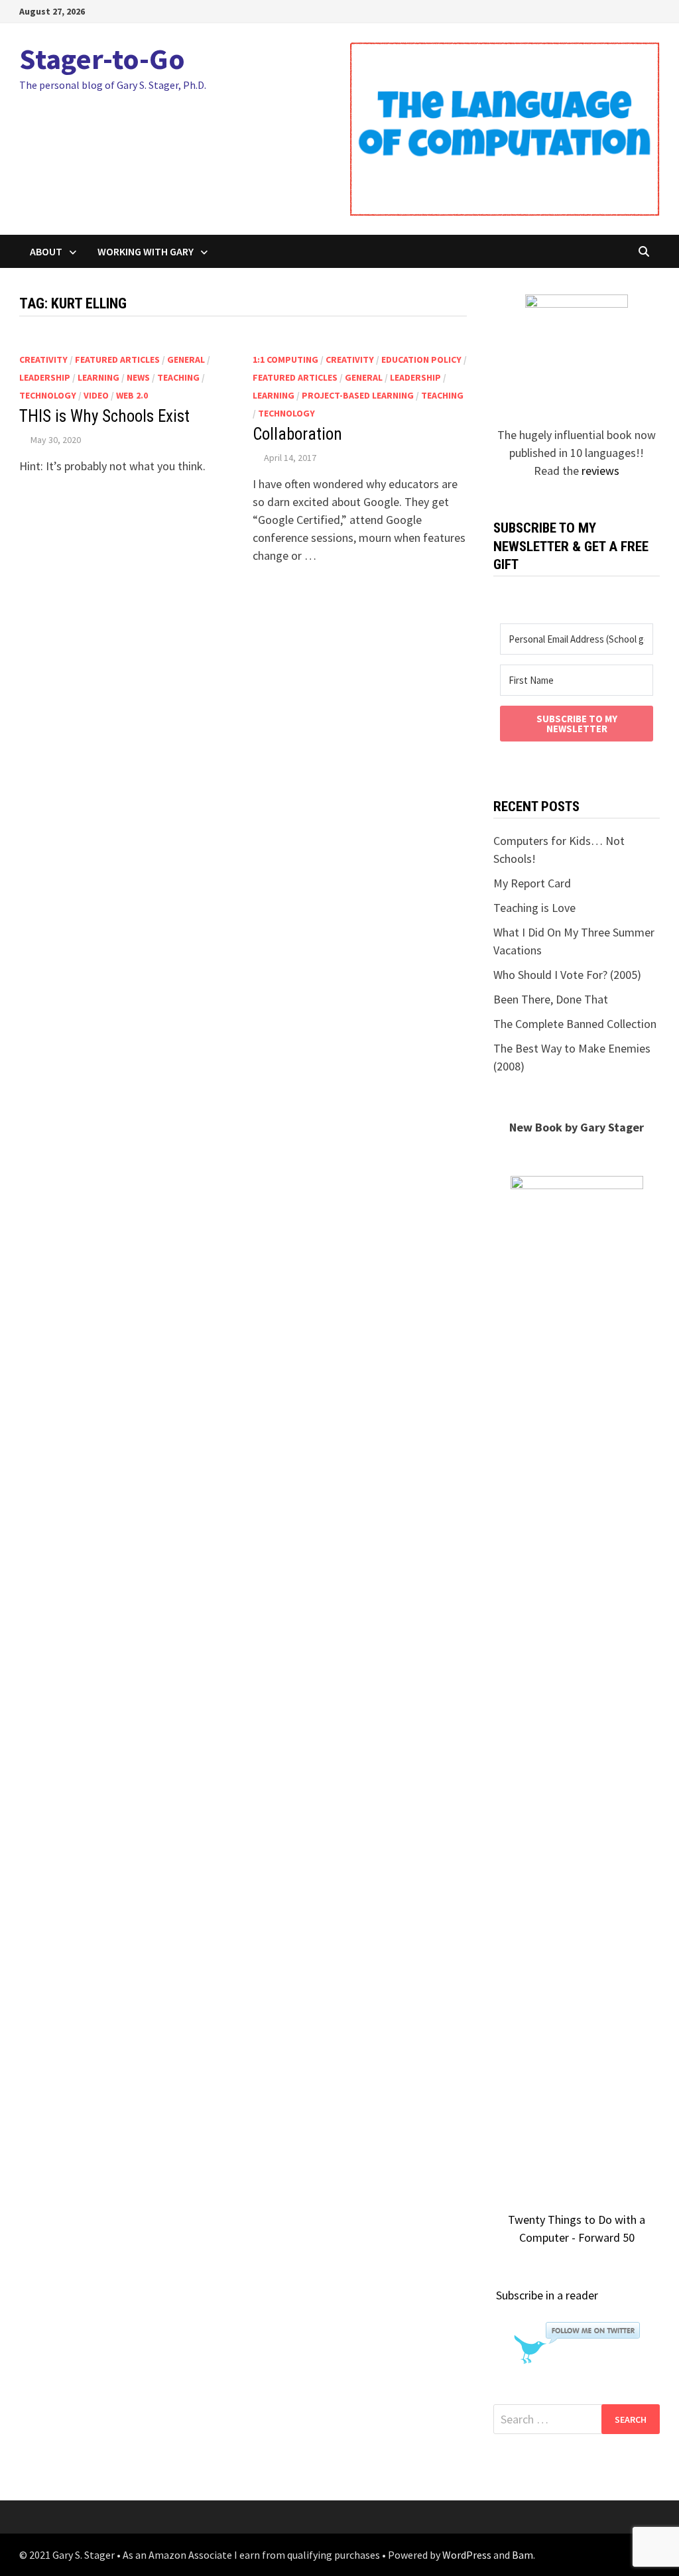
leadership (45, 377)
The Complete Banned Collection (575, 1024)
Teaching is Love (534, 908)
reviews (600, 471)
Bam (523, 2555)
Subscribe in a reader (547, 2295)
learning (98, 377)
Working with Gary (146, 251)
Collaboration (297, 434)
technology (48, 395)
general (186, 359)
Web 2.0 (132, 395)
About (46, 251)
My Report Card (532, 883)
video (96, 395)
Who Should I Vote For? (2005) (567, 975)
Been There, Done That (551, 999)
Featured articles (117, 359)
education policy (421, 359)
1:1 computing (285, 359)
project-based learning (358, 395)
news (138, 377)
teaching (178, 377)
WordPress (467, 2555)
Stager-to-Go (102, 59)
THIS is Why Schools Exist (104, 416)
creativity (43, 359)
